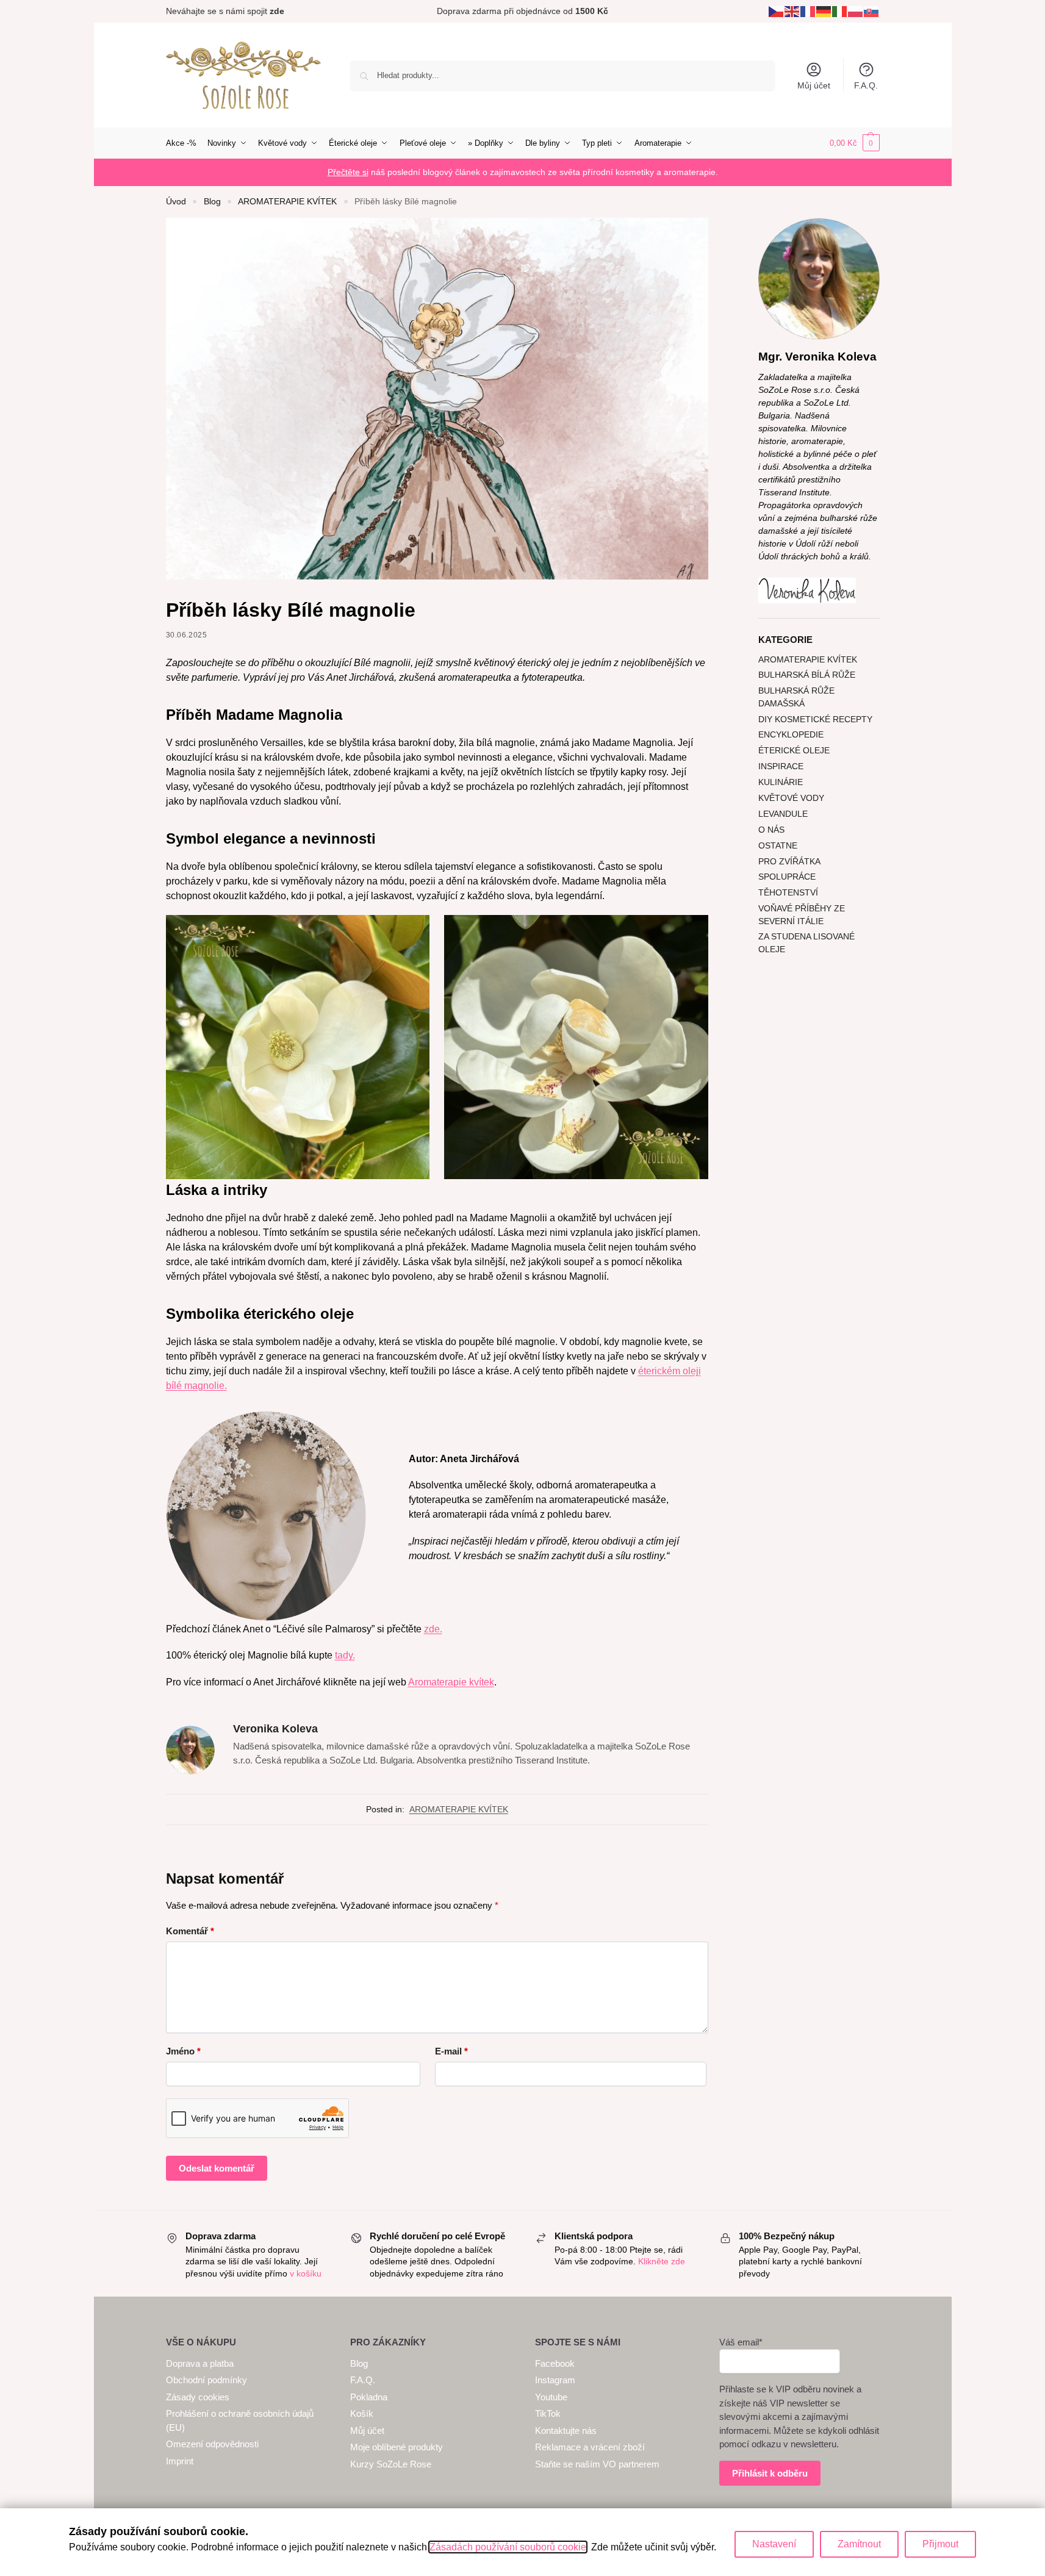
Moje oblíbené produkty (397, 2447)
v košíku (306, 2273)
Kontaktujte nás (566, 2431)
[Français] (808, 11)
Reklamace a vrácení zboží (590, 2447)
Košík (362, 2413)
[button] (855, 143)
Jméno (183, 2051)
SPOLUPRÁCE (787, 877)
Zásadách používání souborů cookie (508, 2547)
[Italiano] (840, 11)
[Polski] (856, 11)
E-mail (451, 2051)
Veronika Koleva (275, 1729)
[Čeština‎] (777, 11)
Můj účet (814, 85)
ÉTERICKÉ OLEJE (794, 750)
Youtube (551, 2397)
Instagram (555, 2380)
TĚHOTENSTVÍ (788, 892)
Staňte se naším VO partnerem (597, 2464)
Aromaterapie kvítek (451, 1682)
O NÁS (771, 830)
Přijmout (940, 2544)
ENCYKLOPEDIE (791, 734)
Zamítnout (859, 2544)
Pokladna (369, 2397)
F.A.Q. (866, 85)
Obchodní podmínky (206, 2380)
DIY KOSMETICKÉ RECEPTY (815, 719)
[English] (792, 11)
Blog (212, 202)
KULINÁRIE (781, 782)
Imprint (180, 2461)
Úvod (176, 202)
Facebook (555, 2363)
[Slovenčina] (872, 11)
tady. (345, 1655)
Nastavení (774, 2544)
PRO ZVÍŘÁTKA (789, 861)
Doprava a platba (201, 2363)
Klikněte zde (662, 2261)
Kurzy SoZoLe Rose (391, 2464)
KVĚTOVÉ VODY (791, 798)
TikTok (548, 2413)
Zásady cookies (198, 2397)
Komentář (190, 1931)
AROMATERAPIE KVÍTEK (287, 202)
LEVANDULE (783, 814)
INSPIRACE (781, 766)
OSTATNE (778, 845)
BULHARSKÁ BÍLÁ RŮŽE (807, 675)
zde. (433, 1629)
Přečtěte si (348, 172)
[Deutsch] (824, 11)
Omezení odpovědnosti (212, 2444)
